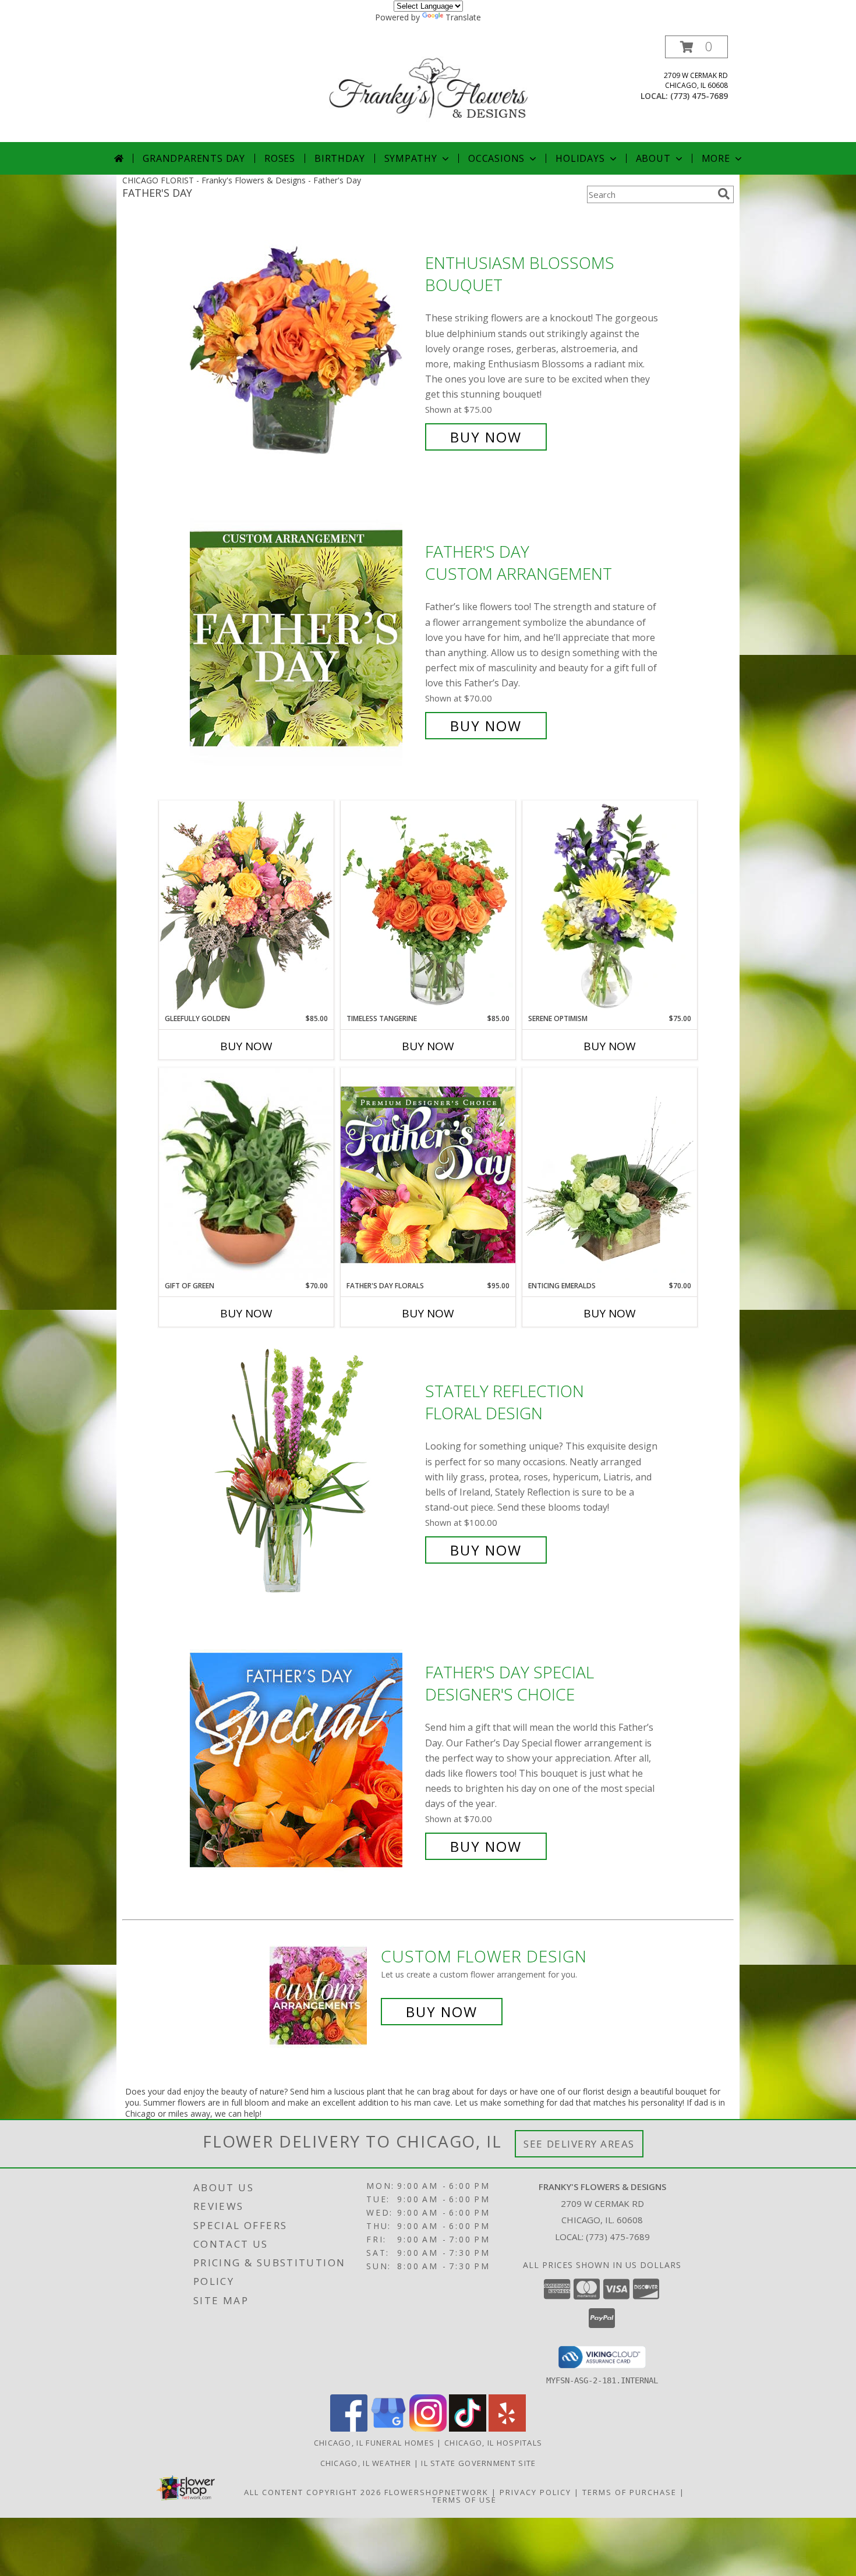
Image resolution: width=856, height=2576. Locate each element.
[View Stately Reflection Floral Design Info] (305, 1471)
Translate (463, 17)
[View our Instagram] (428, 2428)
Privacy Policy (535, 2492)
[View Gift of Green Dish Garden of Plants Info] (246, 1174)
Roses (280, 158)
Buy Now (486, 437)
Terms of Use (464, 2500)
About (653, 158)
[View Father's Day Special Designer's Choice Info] (305, 1760)
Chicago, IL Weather (366, 2463)
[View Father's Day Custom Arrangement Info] (305, 639)
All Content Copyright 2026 (313, 2492)
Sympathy (411, 158)
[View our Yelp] (507, 2428)
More (716, 158)
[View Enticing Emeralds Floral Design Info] (610, 1174)
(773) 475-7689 (699, 96)
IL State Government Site (478, 2463)
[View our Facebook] (349, 2428)
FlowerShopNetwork (436, 2492)
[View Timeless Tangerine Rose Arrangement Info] (428, 907)
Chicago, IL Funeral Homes (374, 2443)
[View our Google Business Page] (388, 2428)
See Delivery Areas (579, 2144)
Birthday (339, 158)
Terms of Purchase (629, 2492)
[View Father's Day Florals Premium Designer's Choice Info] (428, 1174)
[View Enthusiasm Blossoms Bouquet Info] (305, 350)
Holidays (580, 158)
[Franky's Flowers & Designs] (429, 89)
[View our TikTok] (468, 2428)
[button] (696, 47)
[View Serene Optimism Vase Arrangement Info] (610, 907)
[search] (724, 194)
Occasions (496, 158)
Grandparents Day (194, 158)
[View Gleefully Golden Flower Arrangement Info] (246, 907)
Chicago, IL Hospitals (493, 2443)
